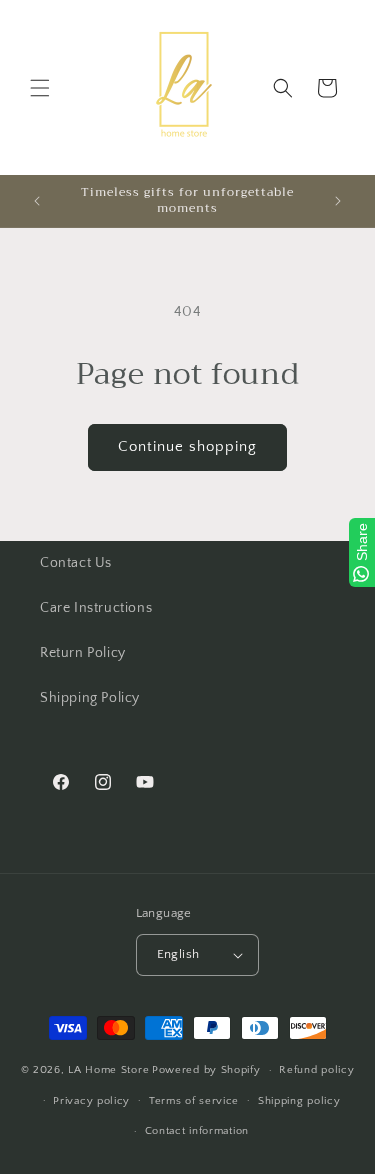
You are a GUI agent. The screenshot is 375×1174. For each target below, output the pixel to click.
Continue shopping (187, 446)
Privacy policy (91, 1101)
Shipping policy (299, 1101)
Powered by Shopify (206, 1070)
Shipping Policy (90, 698)
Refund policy (316, 1070)
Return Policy (83, 653)
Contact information (197, 1131)
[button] (40, 88)
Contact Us (76, 563)
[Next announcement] (338, 201)
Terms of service (194, 1101)
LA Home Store (108, 1070)
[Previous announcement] (37, 201)
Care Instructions (96, 608)
